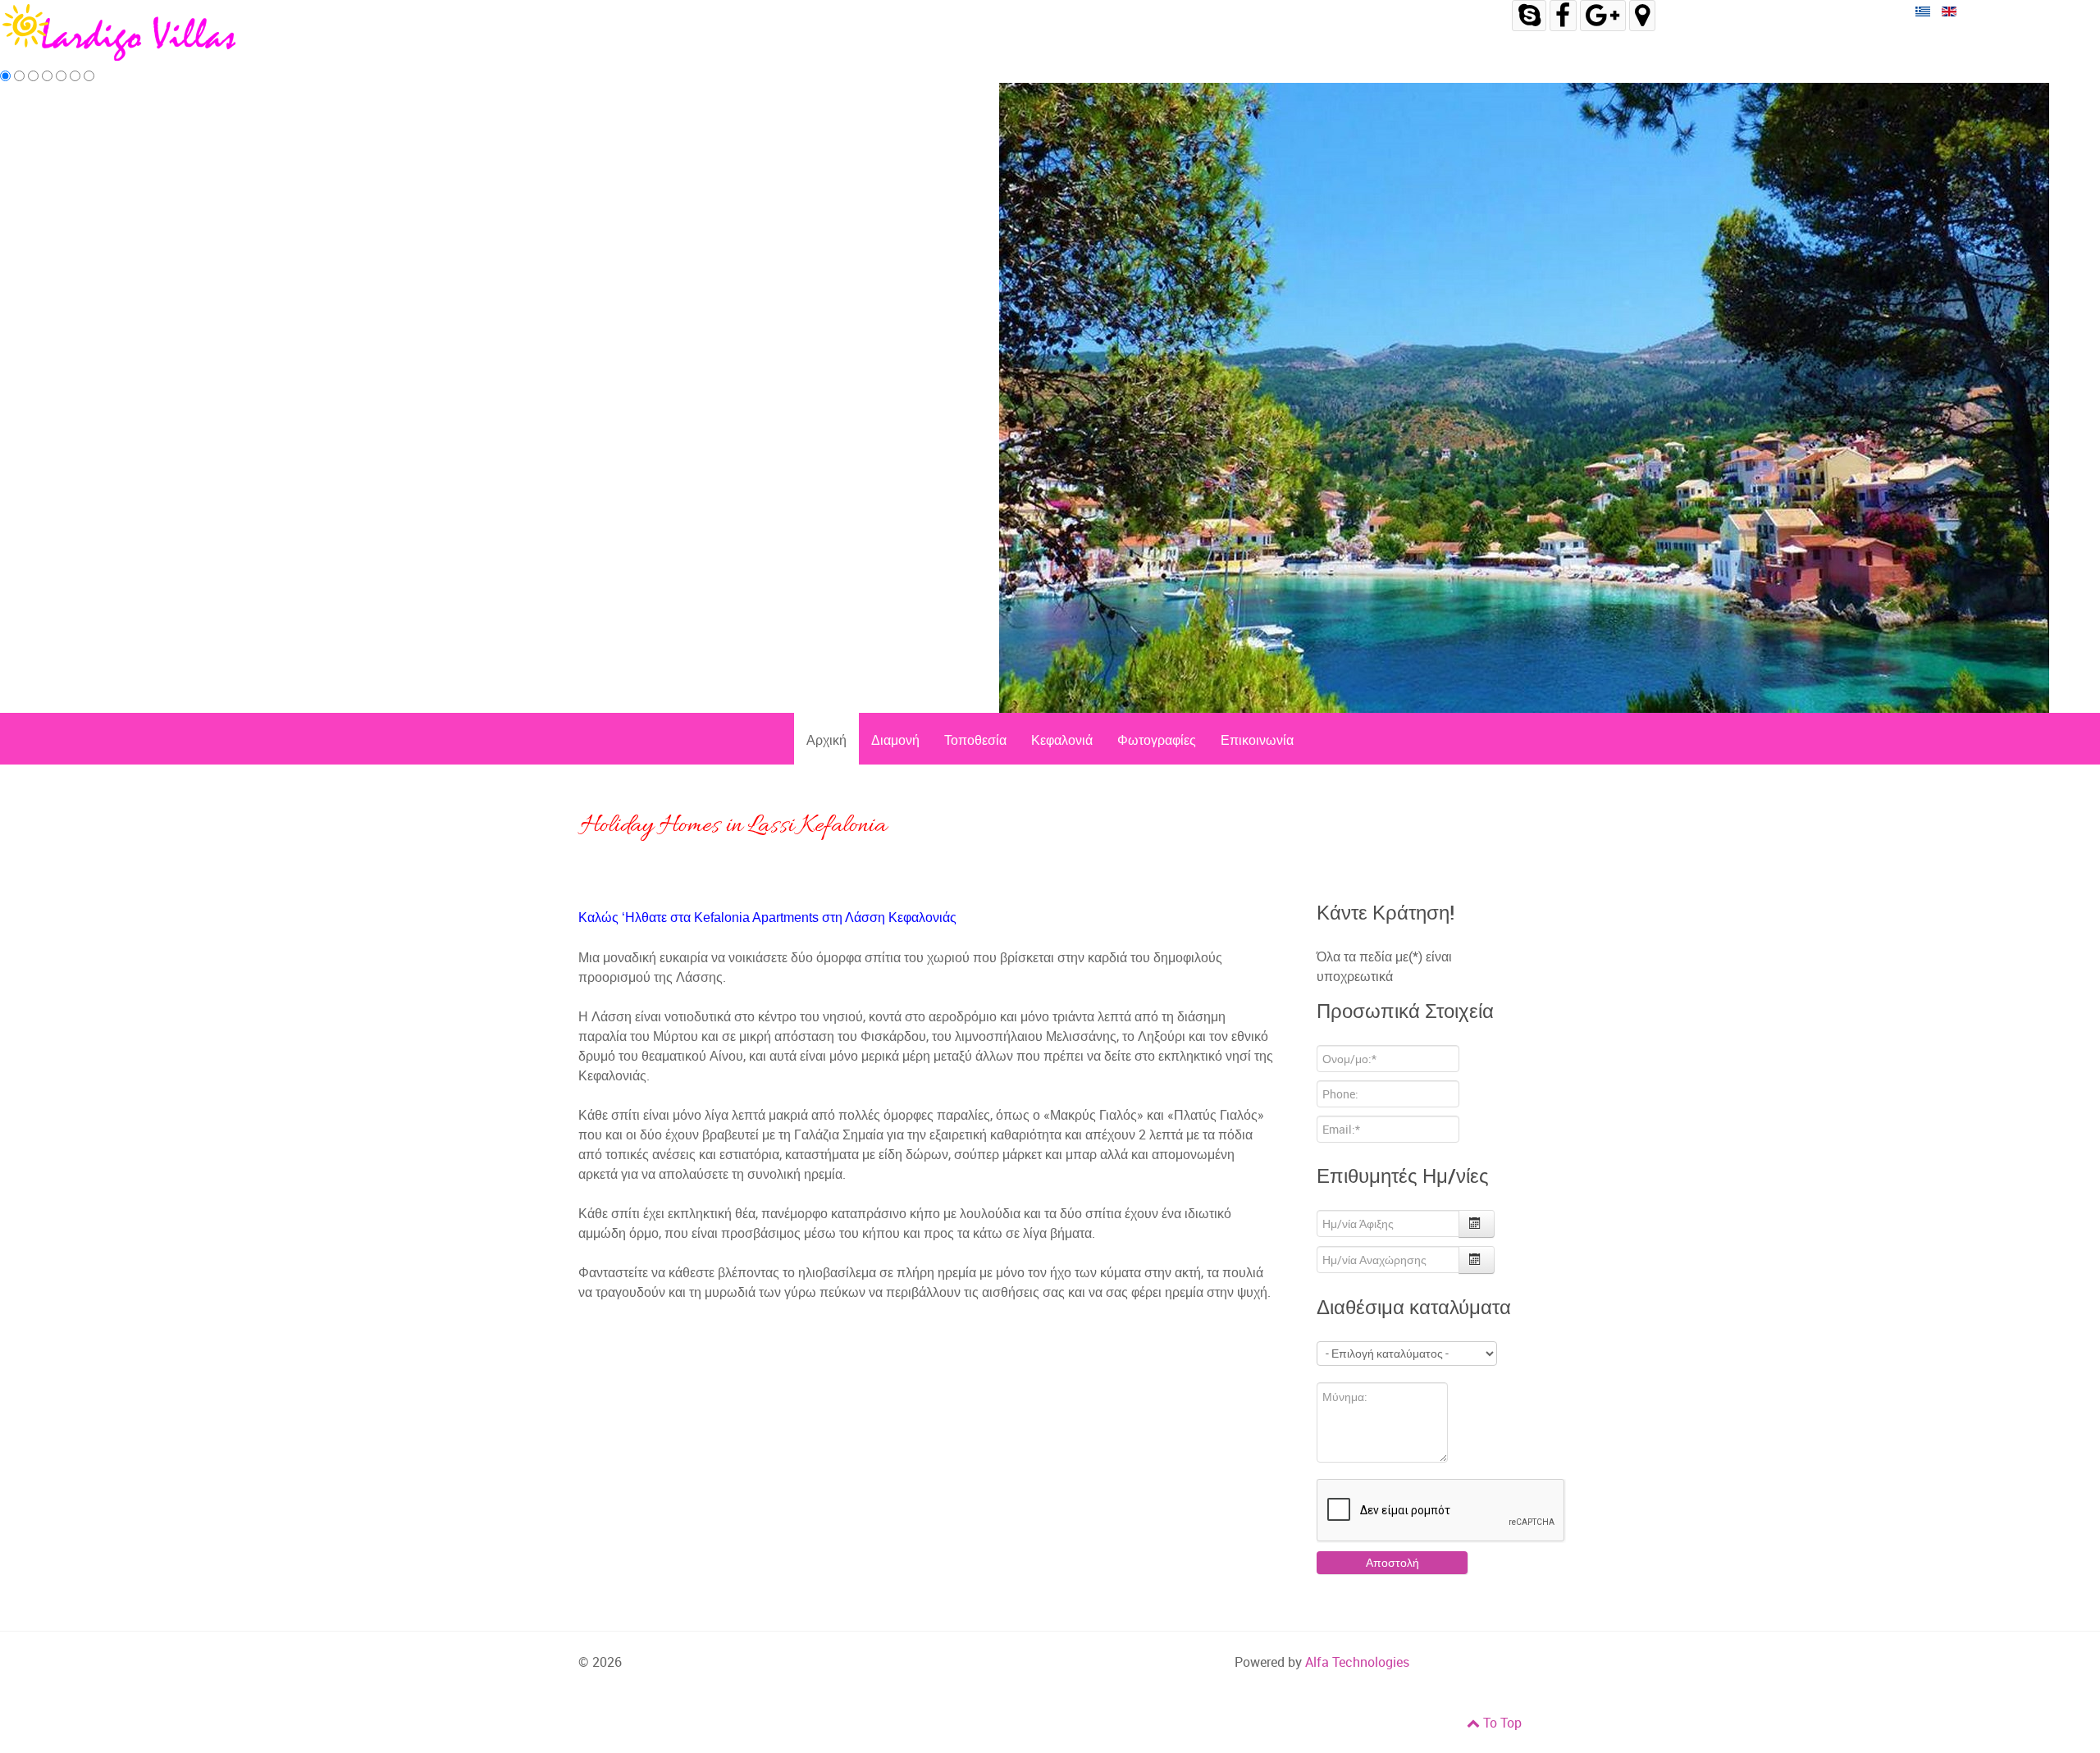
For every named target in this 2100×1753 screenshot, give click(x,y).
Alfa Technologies (1357, 1662)
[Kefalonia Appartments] (123, 32)
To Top (1501, 1723)
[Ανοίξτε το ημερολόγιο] (1477, 1224)
